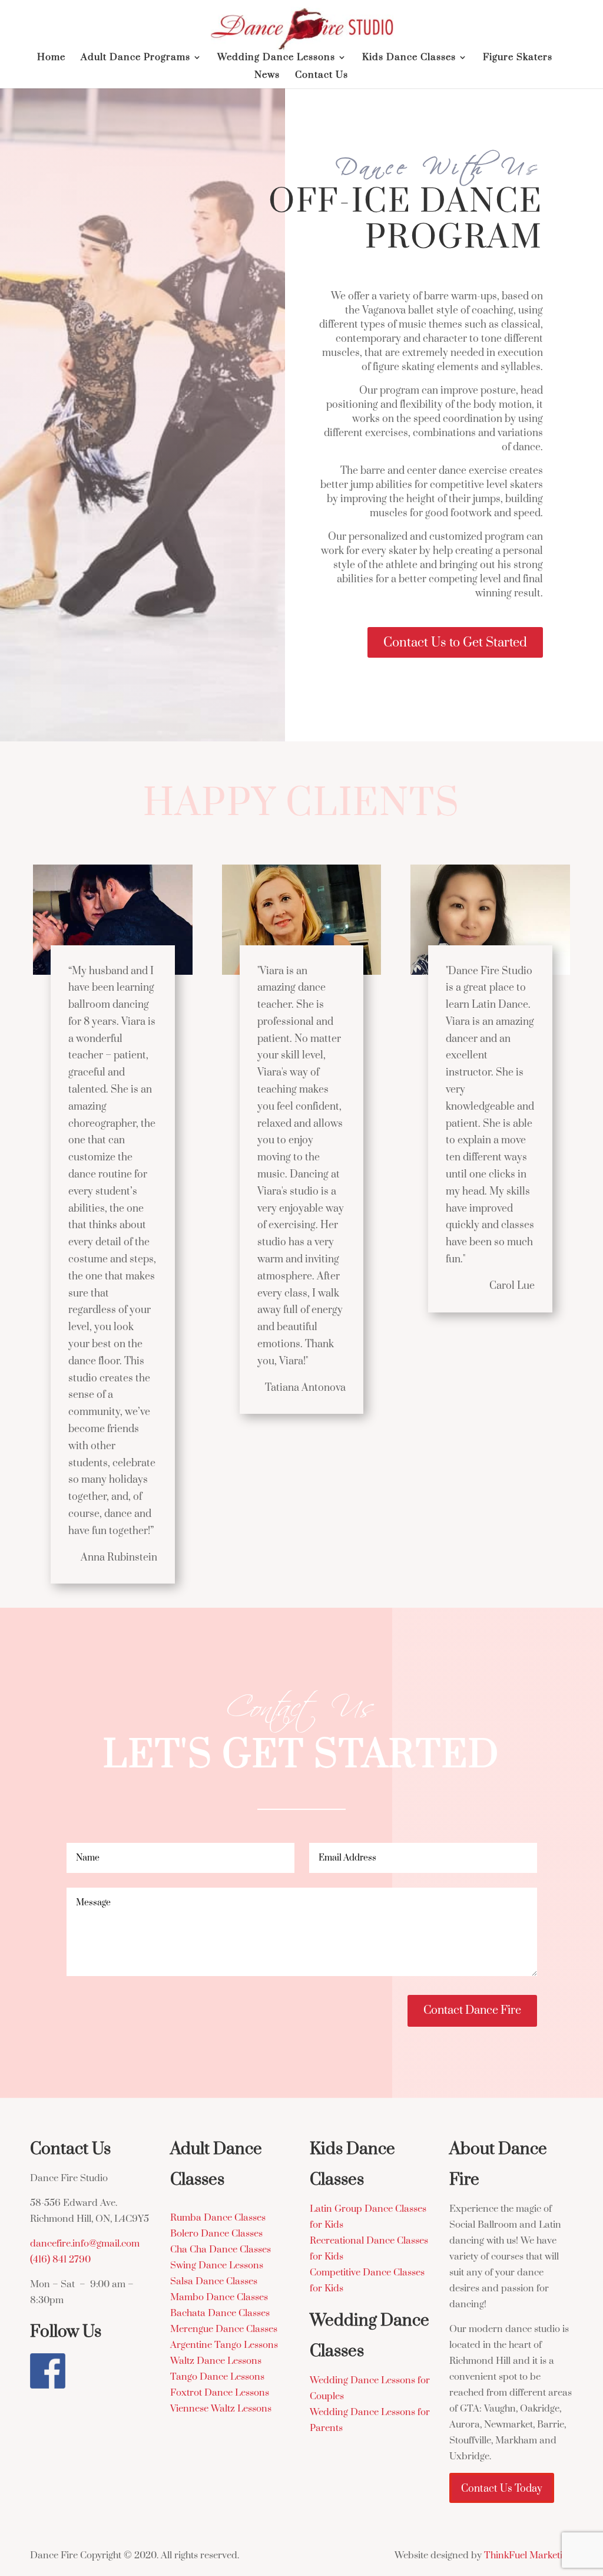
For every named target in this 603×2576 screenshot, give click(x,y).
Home (51, 58)
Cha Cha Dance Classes (221, 2250)
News (267, 76)
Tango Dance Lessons (217, 2377)
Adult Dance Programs (135, 58)
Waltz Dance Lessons (216, 2361)
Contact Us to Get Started (455, 643)
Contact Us (322, 76)
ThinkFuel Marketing (529, 2555)
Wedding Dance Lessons (276, 58)
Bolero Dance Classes (216, 2234)
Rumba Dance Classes (218, 2218)
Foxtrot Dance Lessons (220, 2393)
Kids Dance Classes (409, 58)
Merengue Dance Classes (224, 2329)
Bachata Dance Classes (220, 2313)
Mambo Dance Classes (219, 2297)
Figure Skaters (518, 58)
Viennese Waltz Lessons (221, 2409)
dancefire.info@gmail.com (85, 2244)
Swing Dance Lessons (217, 2265)
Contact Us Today (502, 2489)
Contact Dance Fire (472, 2011)
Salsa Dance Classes (214, 2281)
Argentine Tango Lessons (224, 2345)
